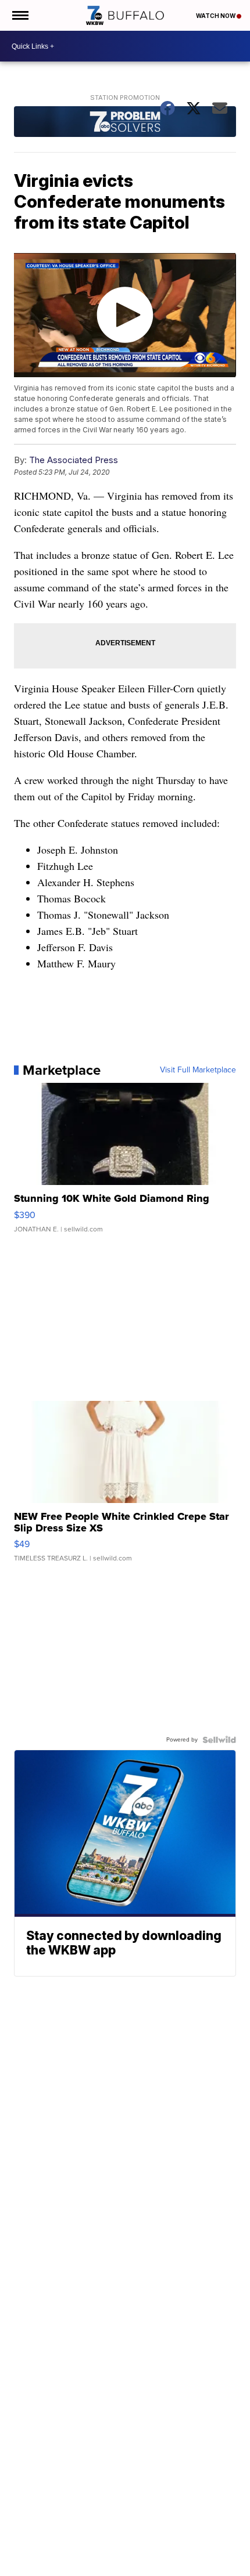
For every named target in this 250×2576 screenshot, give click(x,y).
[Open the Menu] (19, 15)
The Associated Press (74, 460)
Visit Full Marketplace (198, 1070)
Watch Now (216, 16)
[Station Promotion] (125, 123)
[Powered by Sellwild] (219, 1740)
